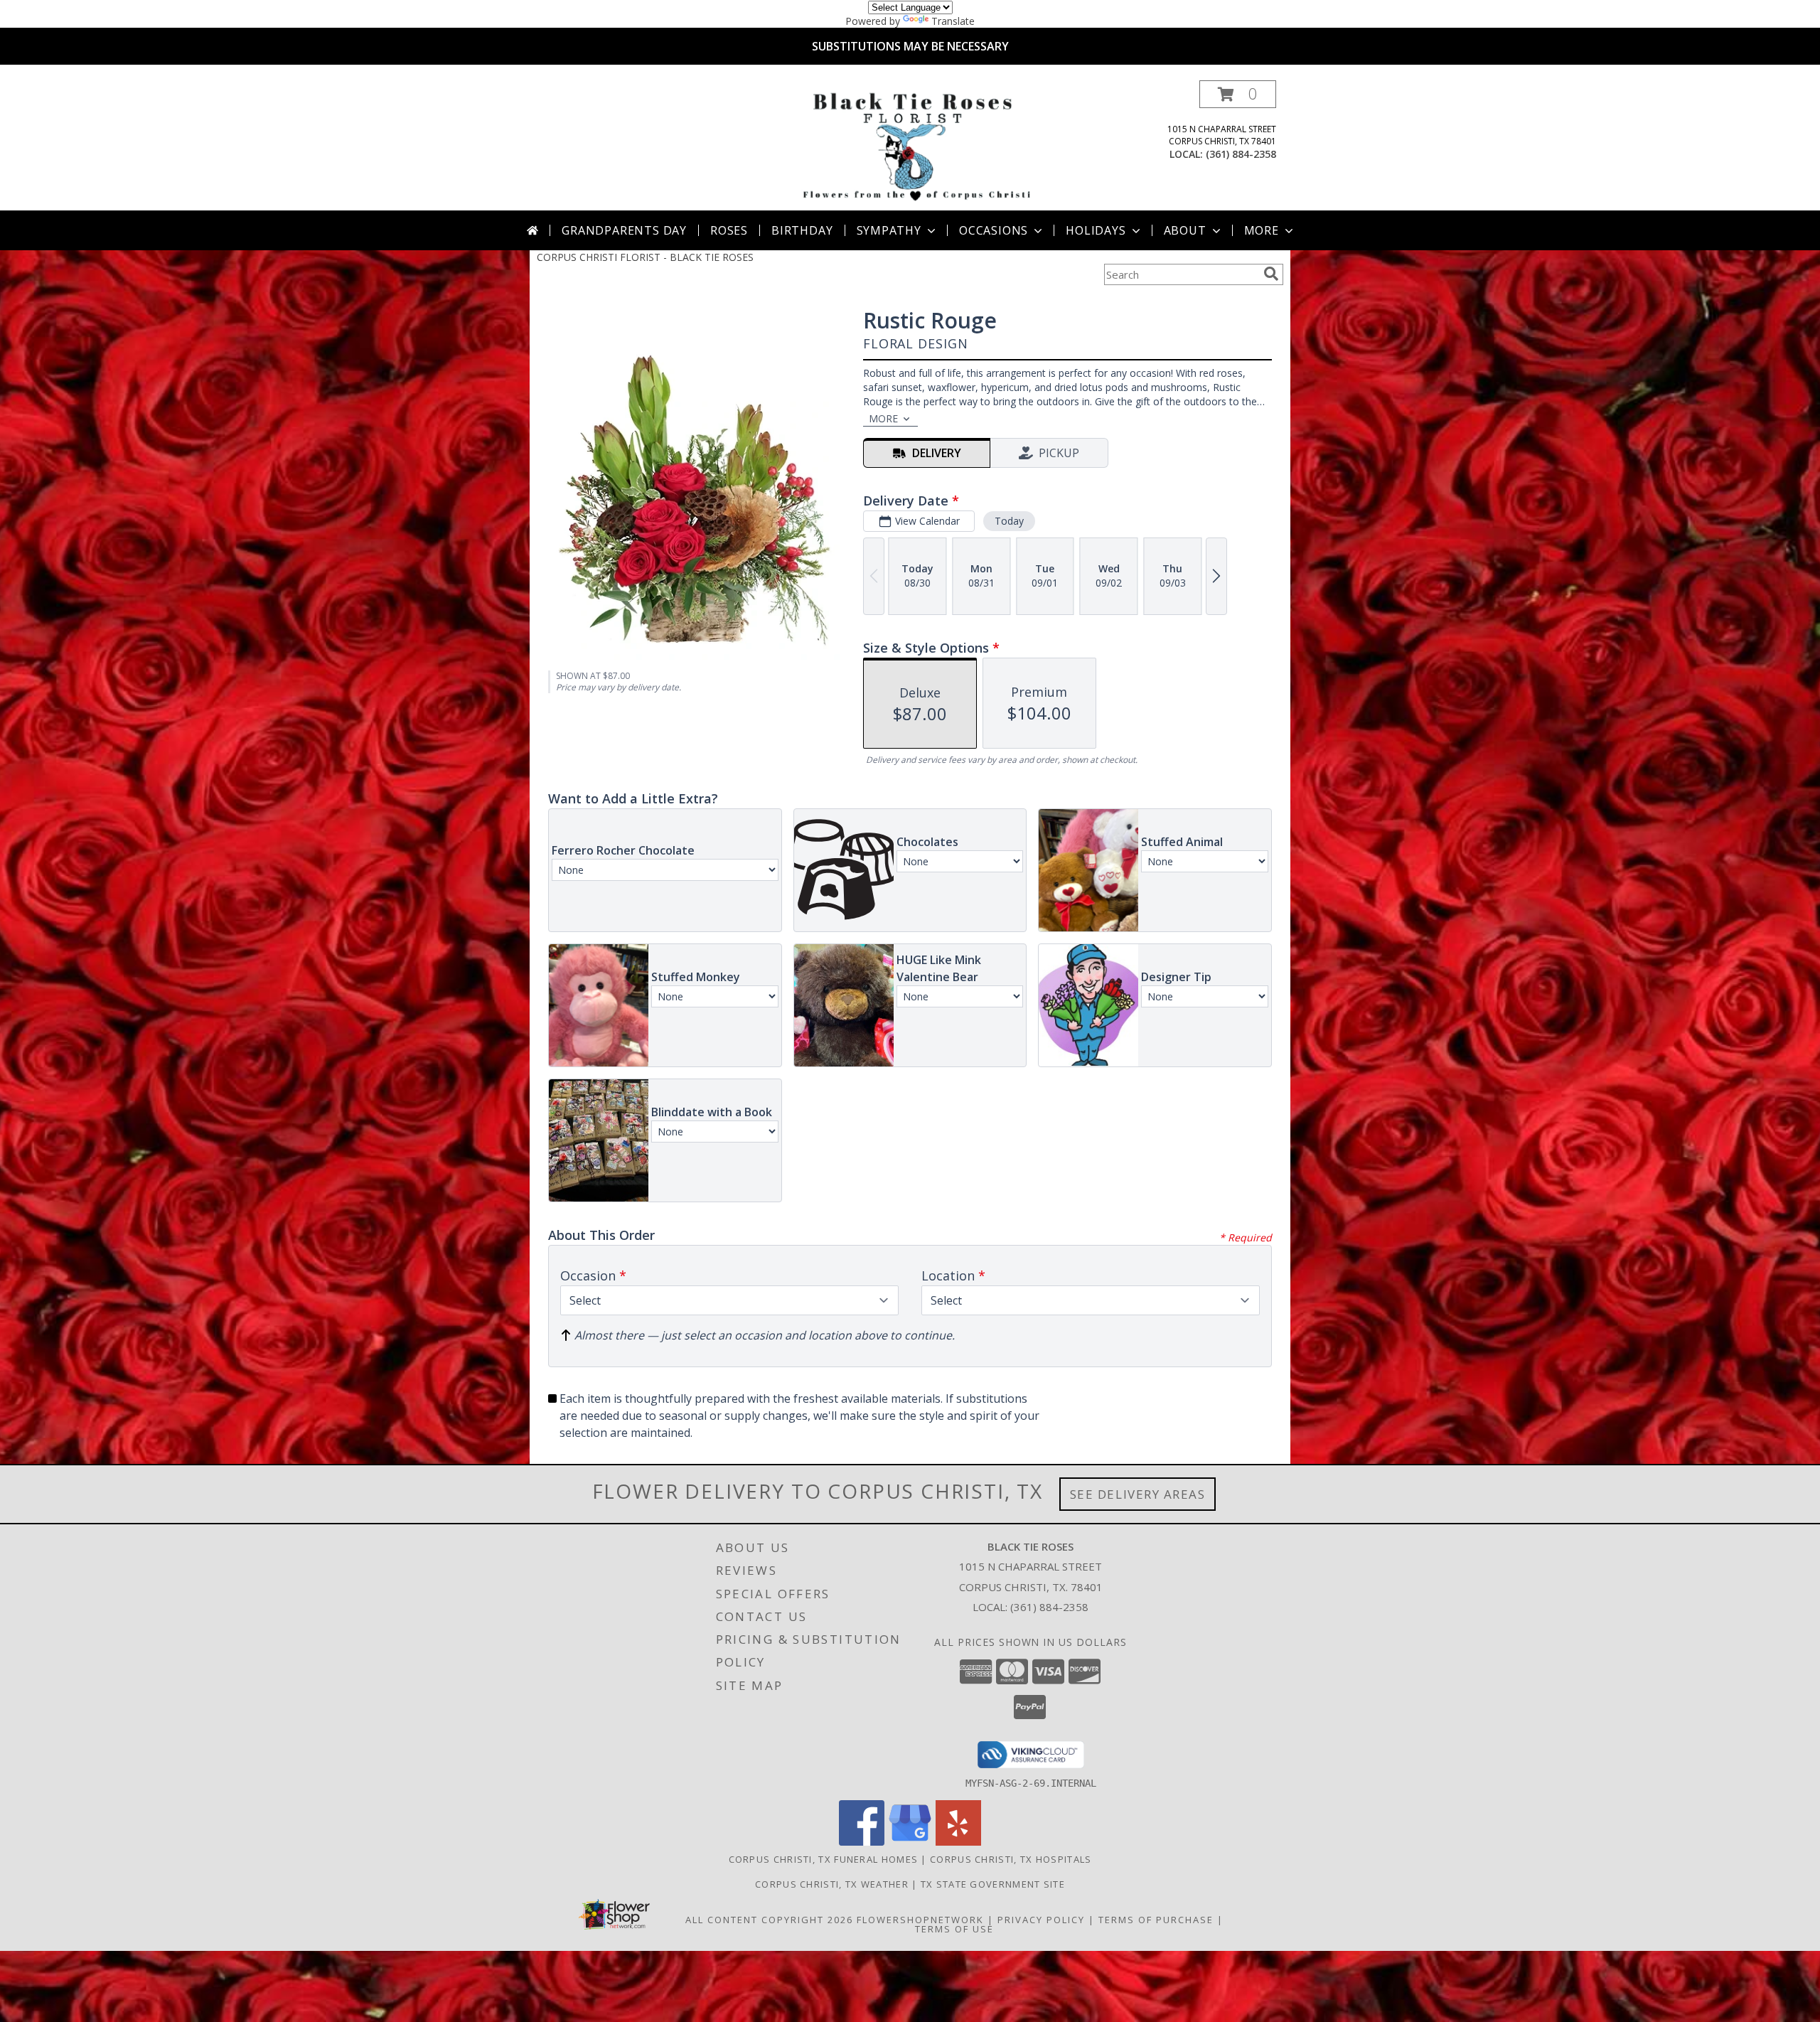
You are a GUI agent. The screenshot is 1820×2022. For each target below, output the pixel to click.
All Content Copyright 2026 (769, 1920)
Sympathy (889, 230)
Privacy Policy (1041, 1920)
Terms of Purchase (1156, 1920)
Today (1009, 521)
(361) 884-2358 (1241, 154)
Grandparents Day (624, 230)
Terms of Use (954, 1929)
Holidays (1096, 230)
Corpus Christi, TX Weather (832, 1884)
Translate (953, 21)
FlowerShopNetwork (920, 1920)
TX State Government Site (993, 1884)
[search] (1271, 274)
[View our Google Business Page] (910, 1842)
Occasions (994, 230)
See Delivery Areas (1138, 1494)
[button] (1238, 94)
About (1185, 230)
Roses (729, 230)
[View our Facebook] (862, 1842)
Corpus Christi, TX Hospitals (1011, 1859)
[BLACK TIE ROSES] (913, 145)
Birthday (802, 230)
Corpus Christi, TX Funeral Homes (824, 1859)
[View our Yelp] (958, 1842)
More (1262, 230)
